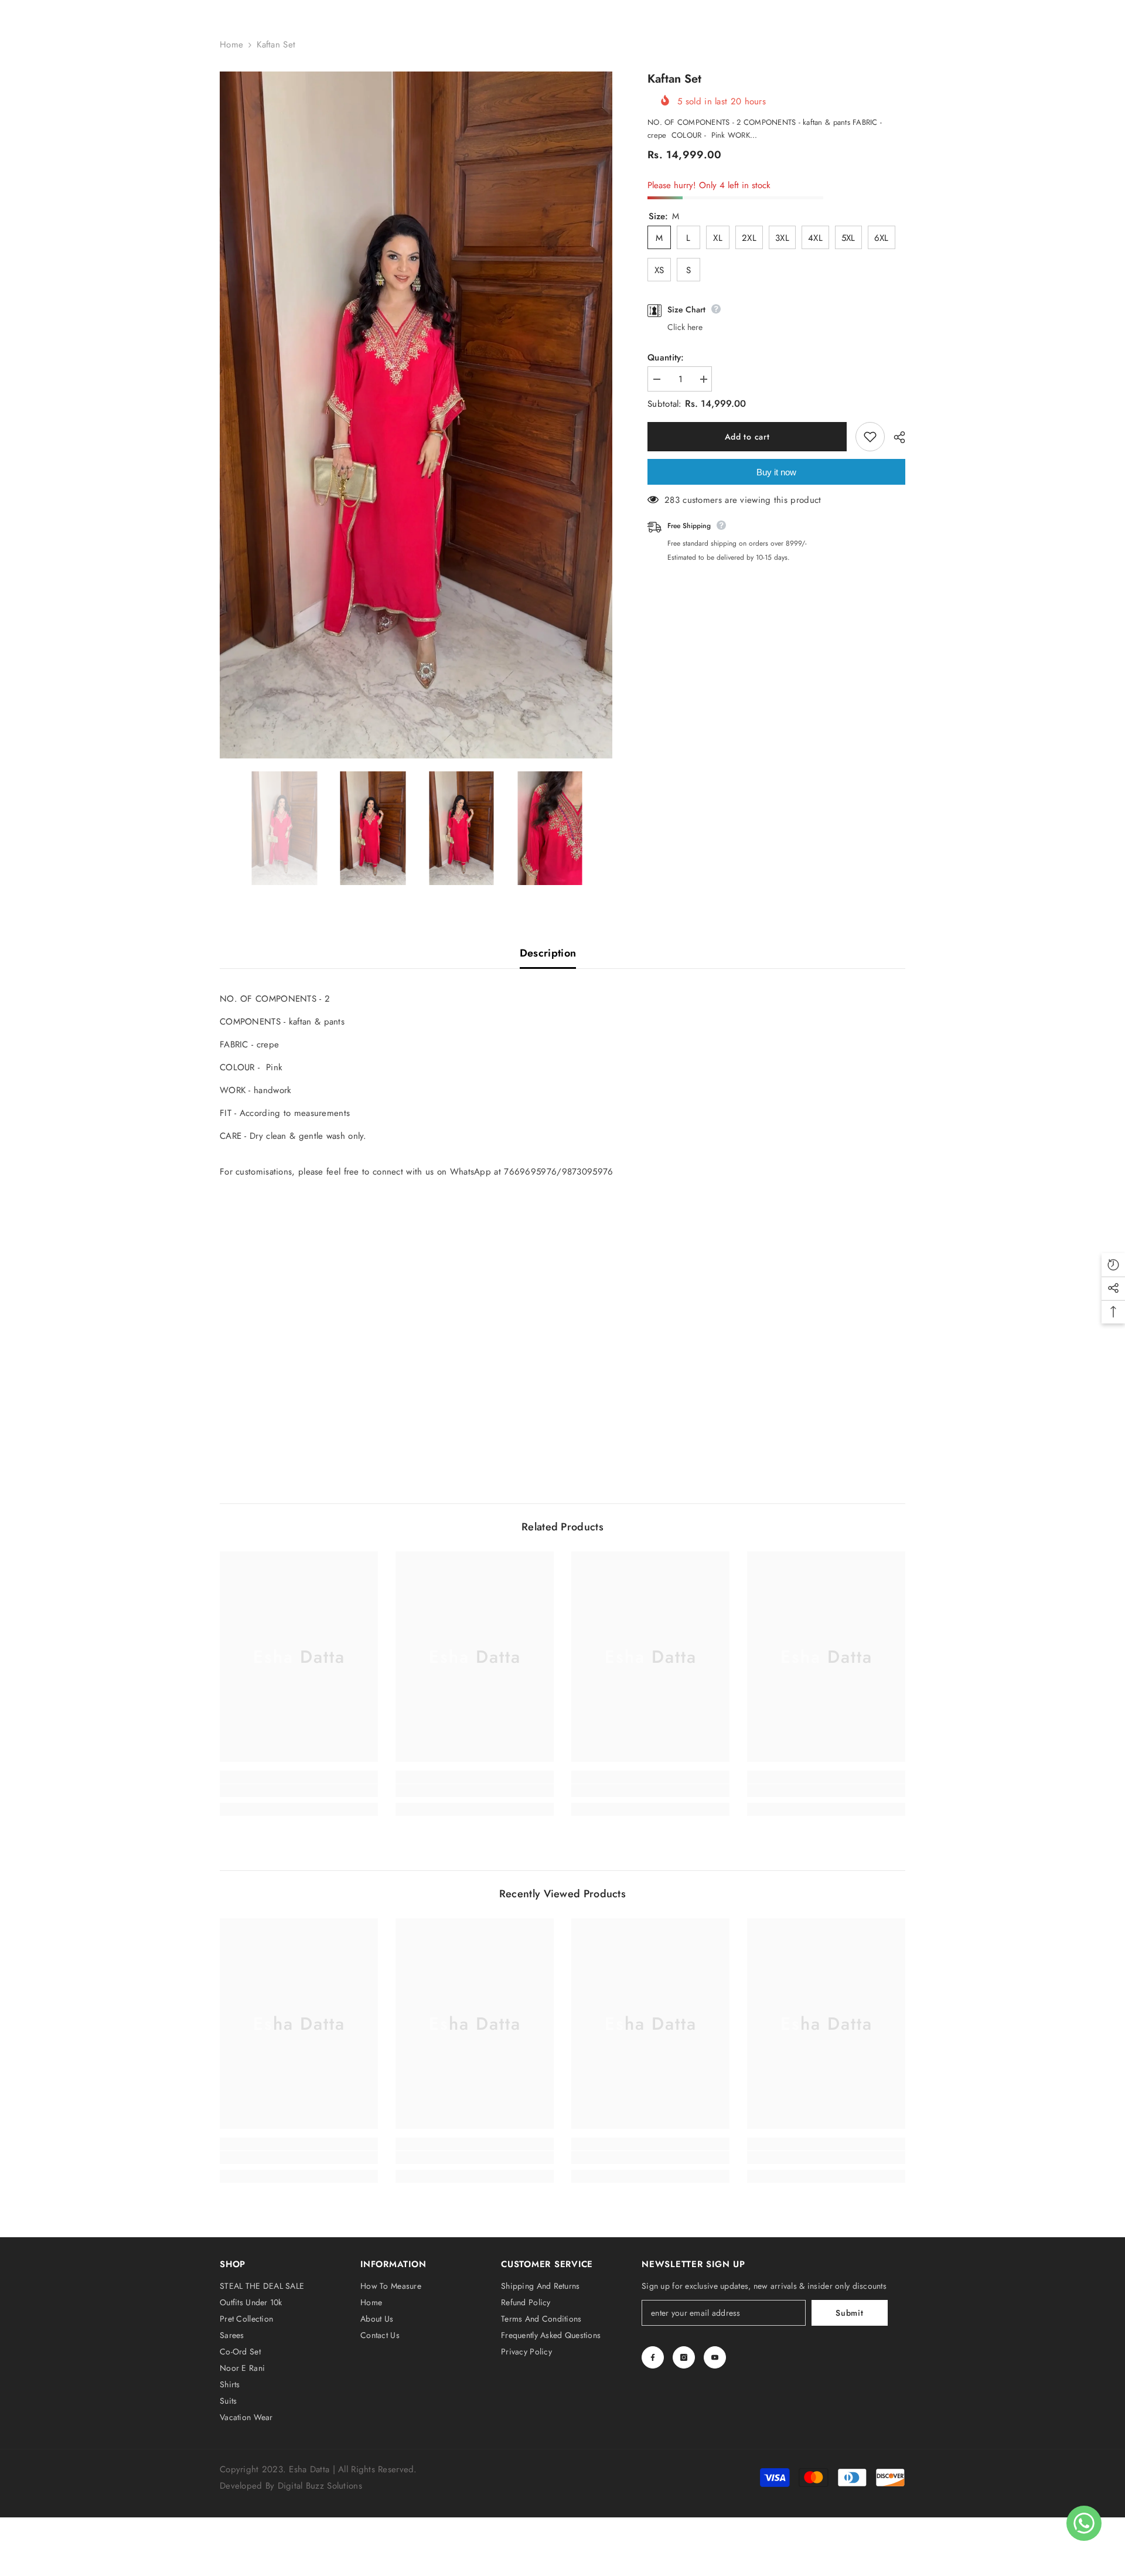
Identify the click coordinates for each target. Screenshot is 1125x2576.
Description (548, 953)
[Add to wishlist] (870, 437)
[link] (299, 1791)
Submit (849, 2313)
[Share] (895, 437)
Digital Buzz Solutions (320, 2486)
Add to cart (747, 437)
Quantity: (666, 358)
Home (231, 45)
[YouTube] (715, 2357)
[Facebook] (653, 2357)
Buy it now (776, 472)
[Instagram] (684, 2357)
